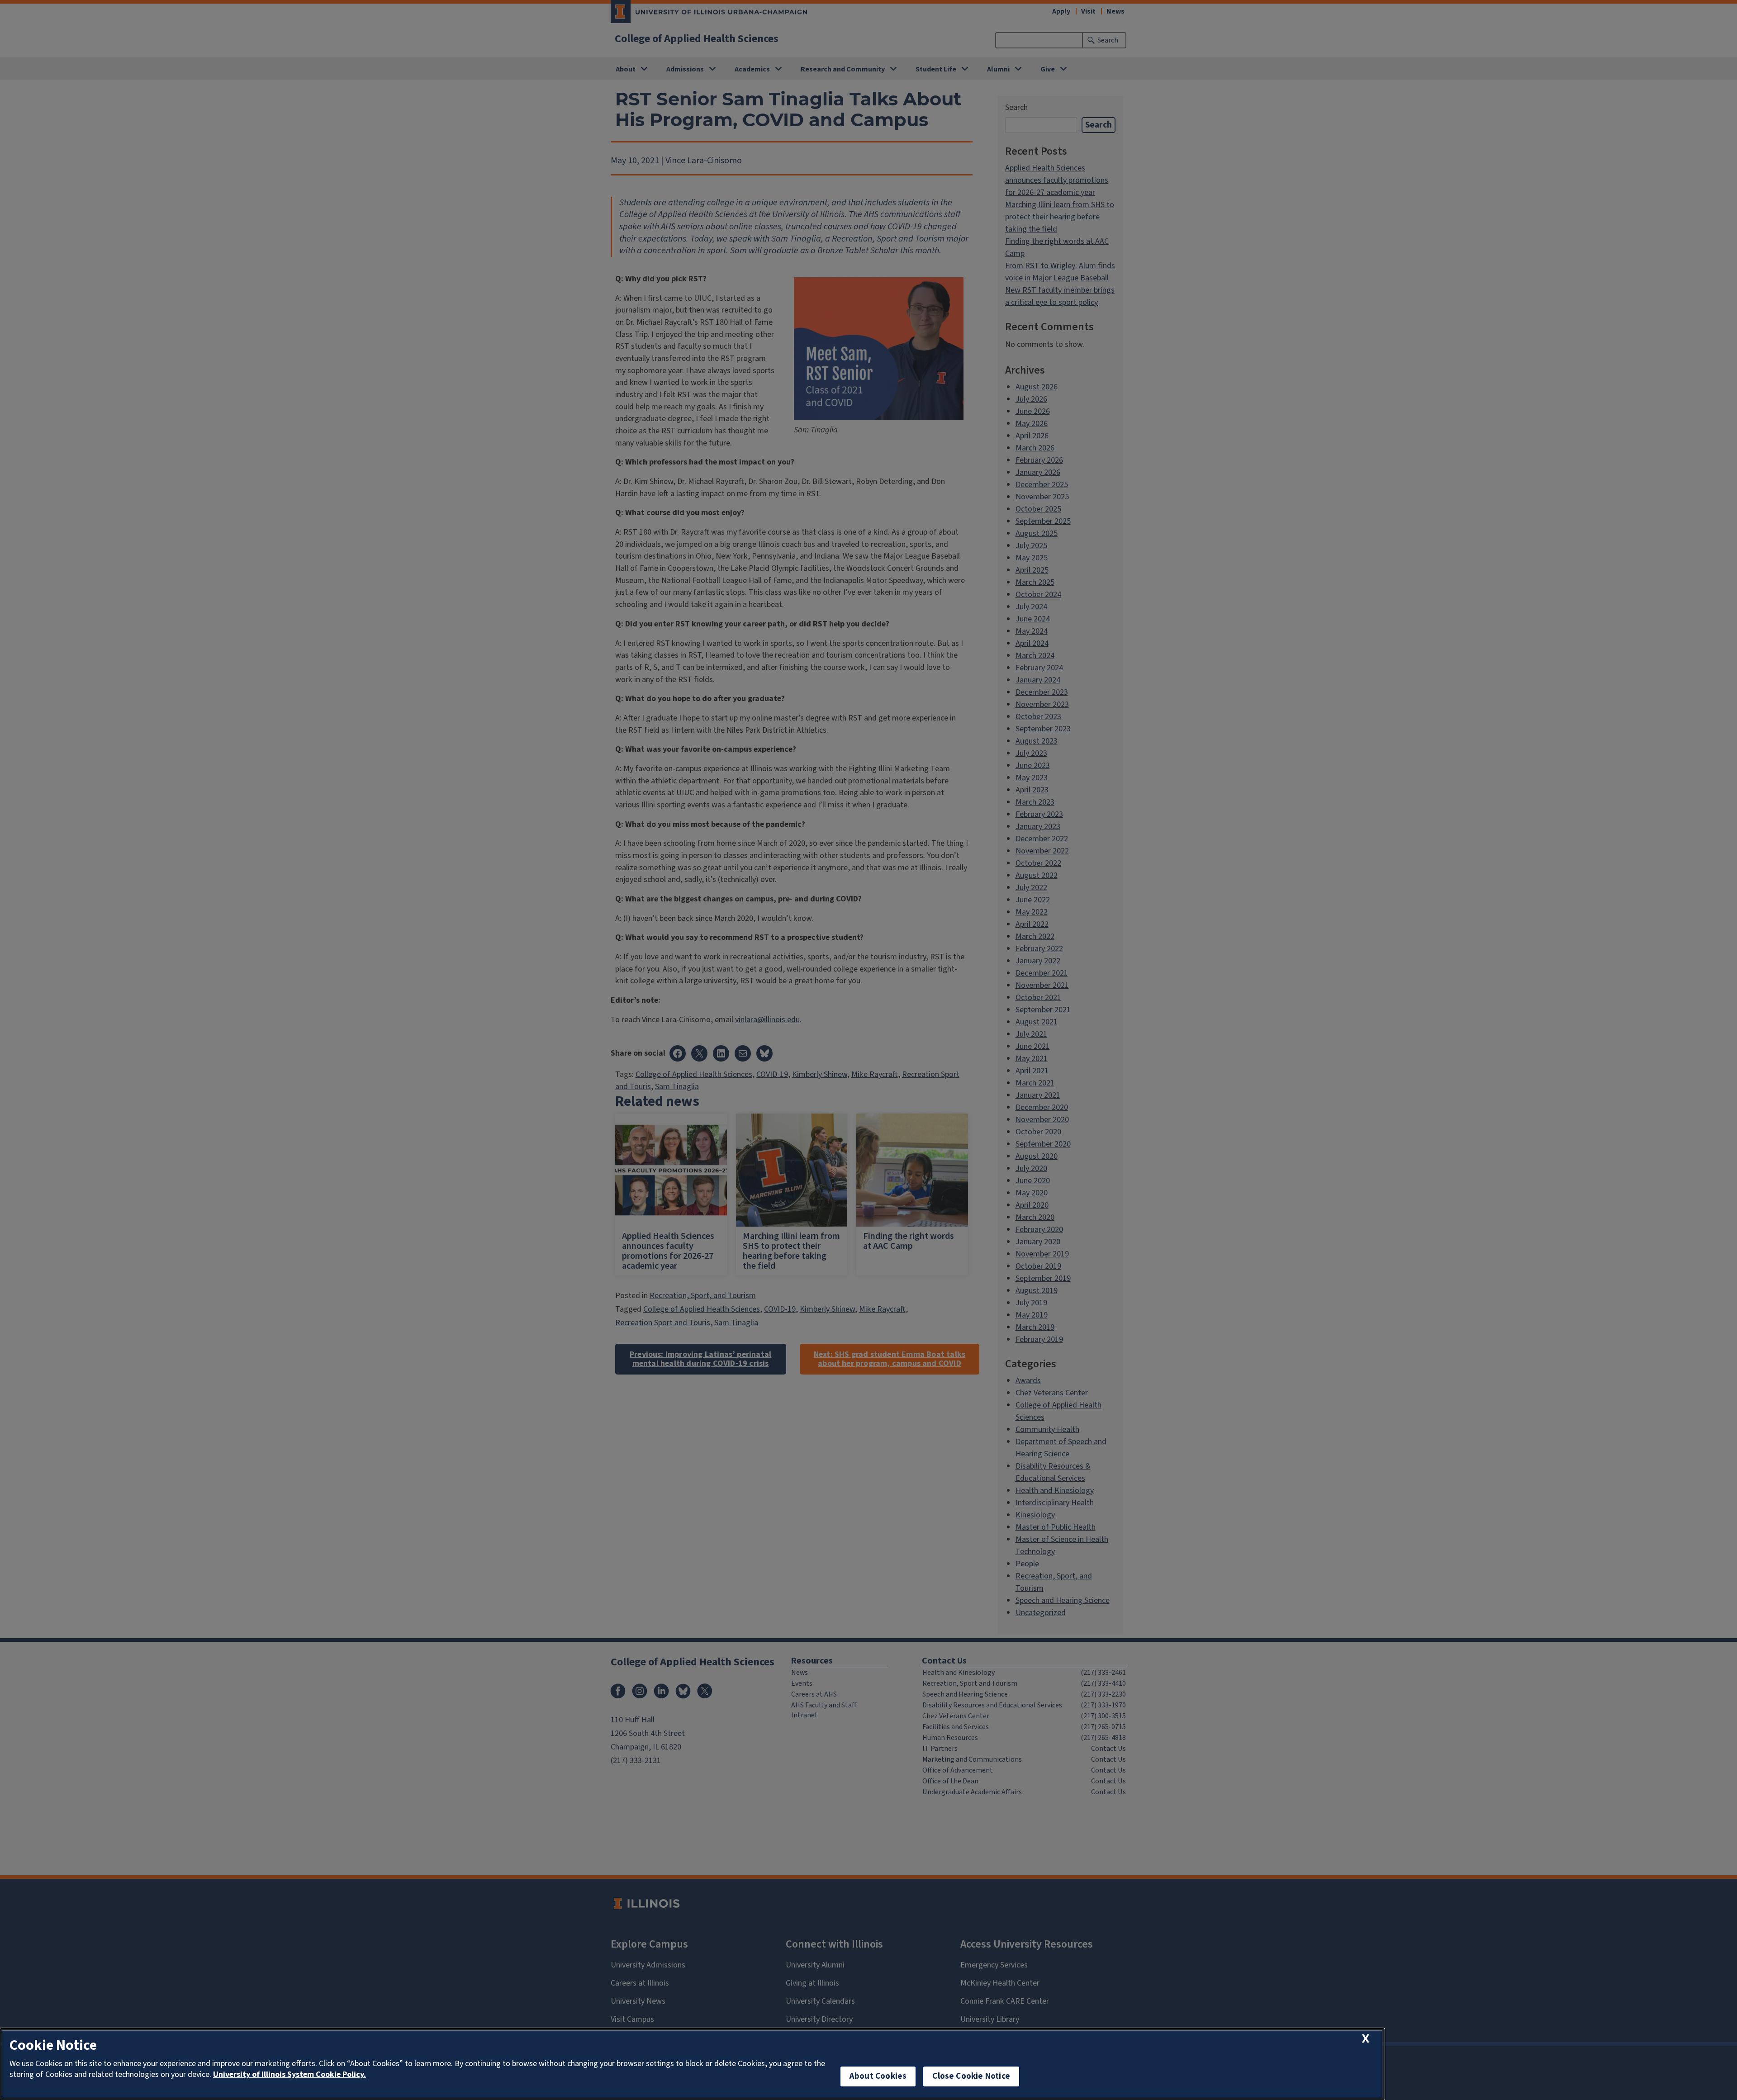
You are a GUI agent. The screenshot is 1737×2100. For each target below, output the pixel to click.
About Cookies (878, 2076)
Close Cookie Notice (971, 2076)
